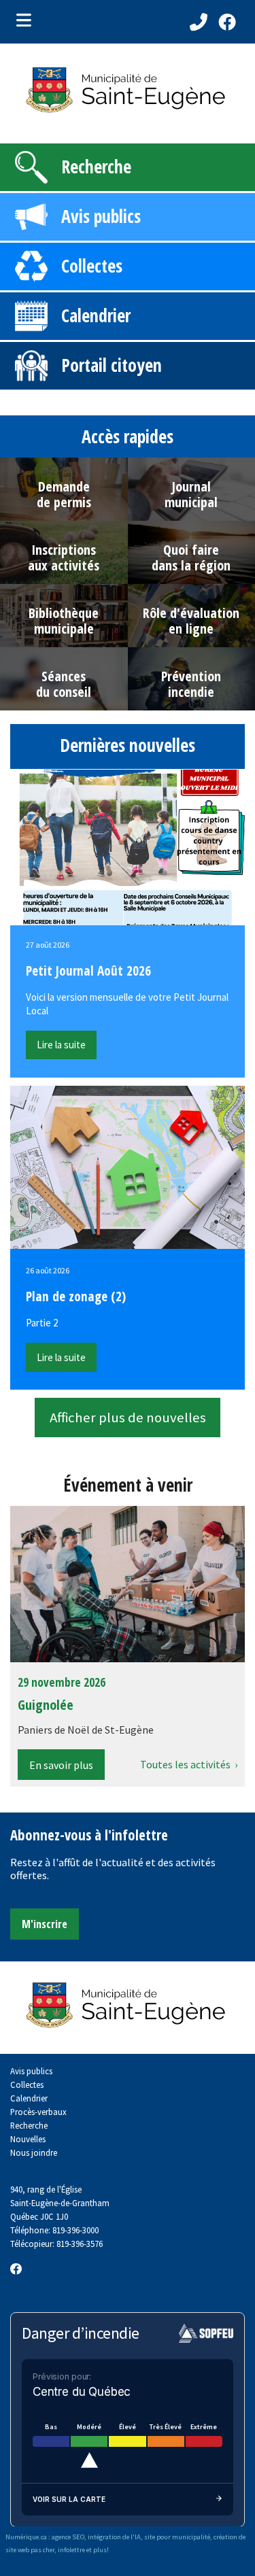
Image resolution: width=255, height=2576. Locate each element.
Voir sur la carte (69, 2499)
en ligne (191, 629)
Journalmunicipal (191, 494)
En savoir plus (61, 1765)
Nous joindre (34, 2152)
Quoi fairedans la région (191, 557)
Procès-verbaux (38, 2112)
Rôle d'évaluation (191, 613)
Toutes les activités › (189, 1764)
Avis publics (101, 216)
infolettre (71, 2550)
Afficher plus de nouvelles (128, 1418)
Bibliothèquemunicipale (64, 621)
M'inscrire (45, 1924)
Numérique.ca (26, 2537)
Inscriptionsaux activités (64, 557)
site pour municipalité (177, 2537)
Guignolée (46, 1705)
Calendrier (96, 315)
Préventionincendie (191, 684)
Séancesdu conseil (64, 684)
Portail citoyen (112, 365)
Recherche (96, 167)
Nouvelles (28, 2139)
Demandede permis (64, 494)
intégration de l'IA (114, 2537)
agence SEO (68, 2537)
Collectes (92, 266)
